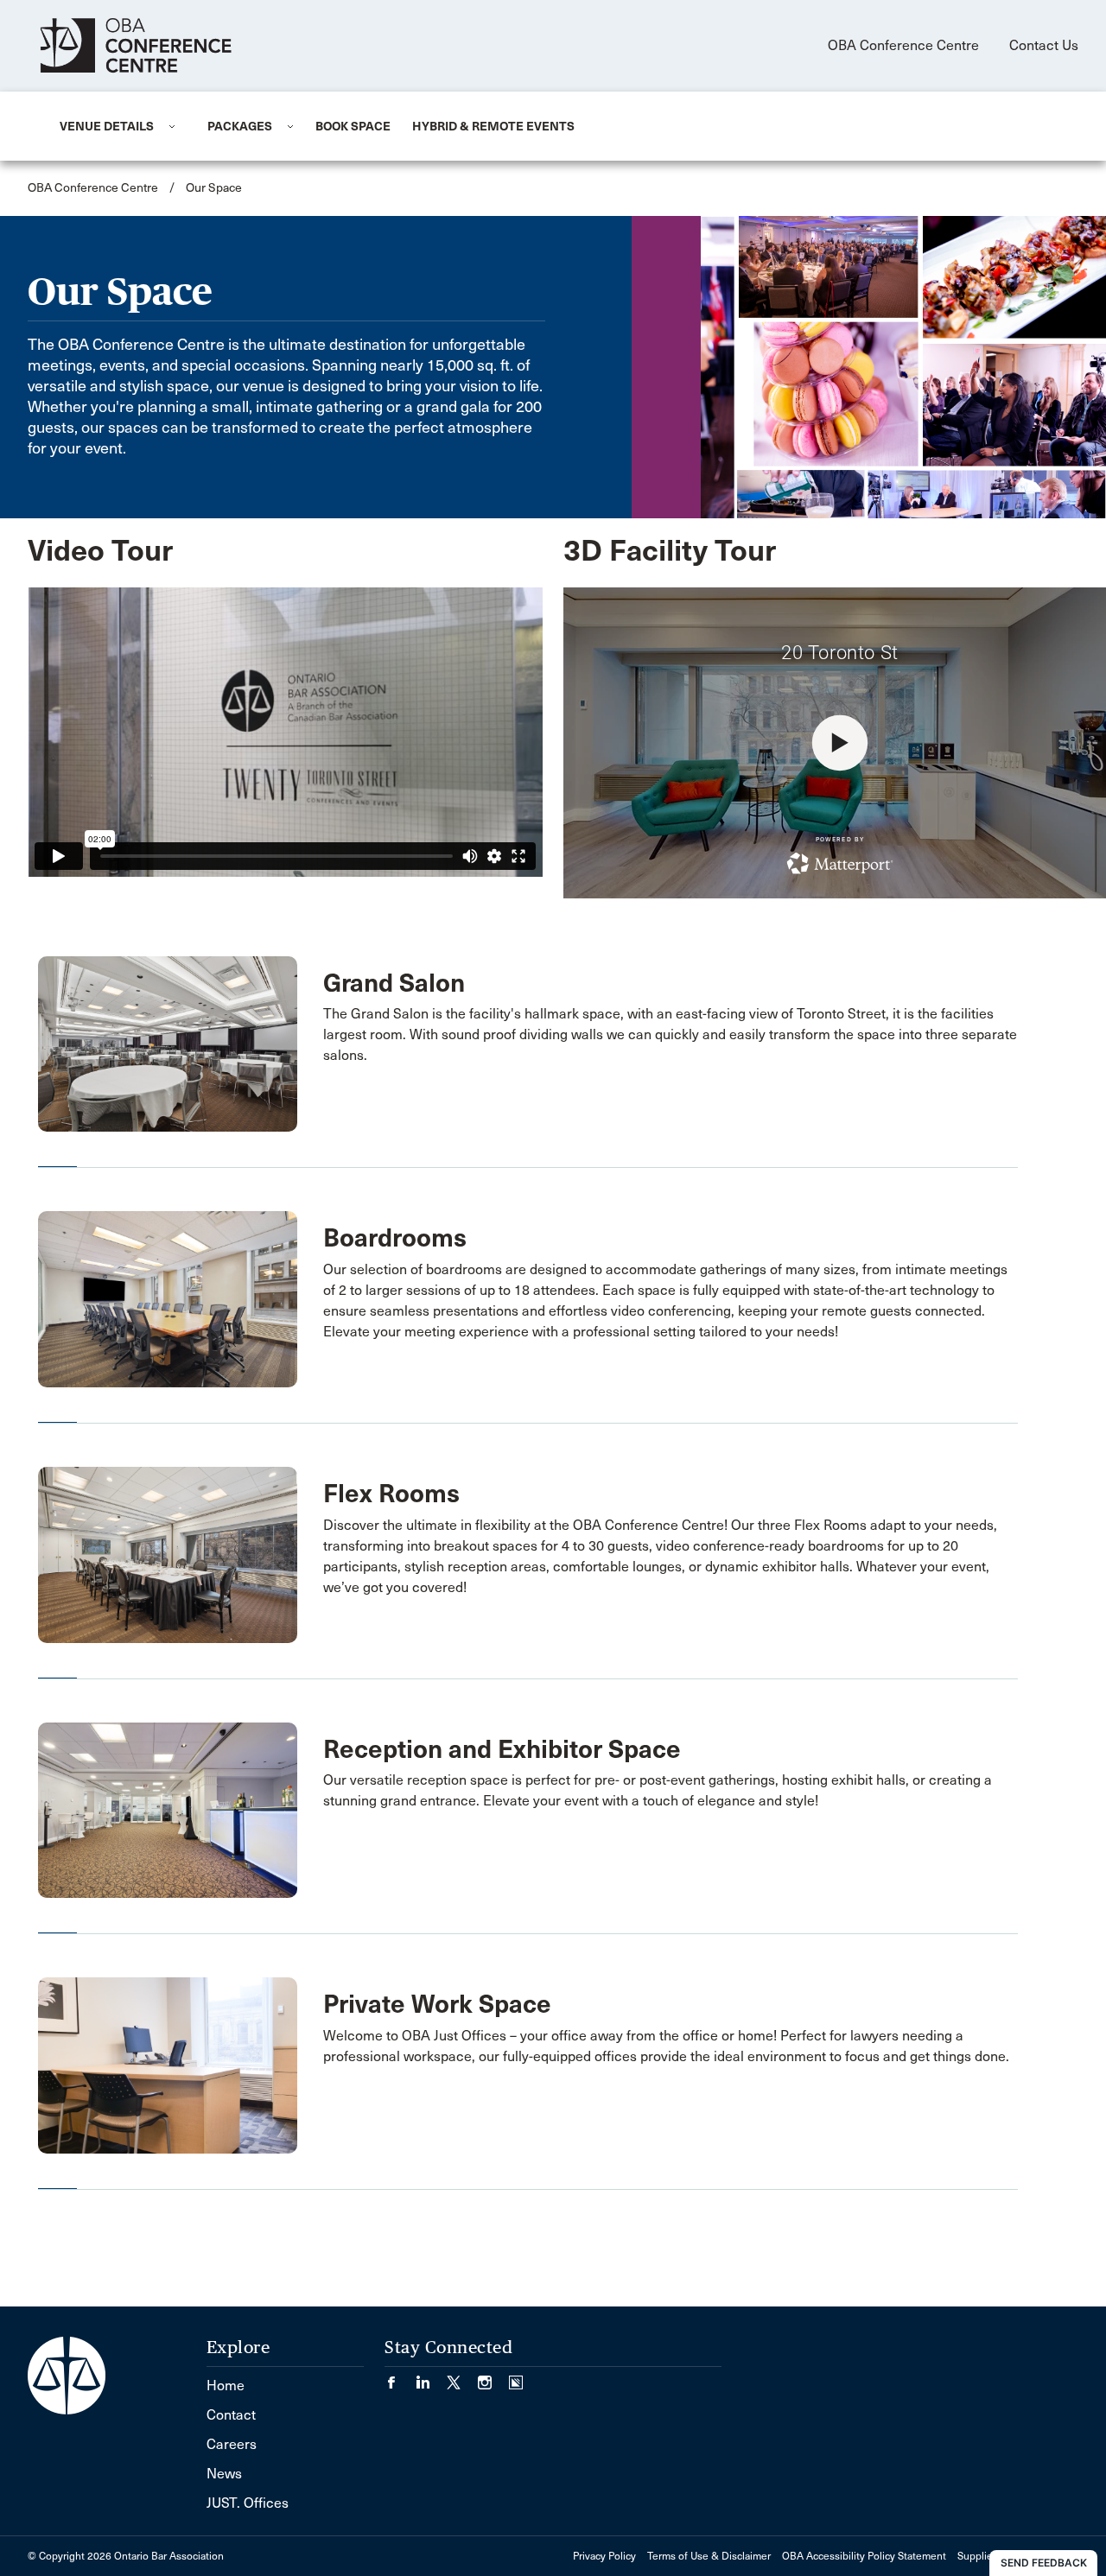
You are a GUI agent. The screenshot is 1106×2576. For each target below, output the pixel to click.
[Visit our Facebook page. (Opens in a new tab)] (400, 2377)
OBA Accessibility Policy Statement (864, 2556)
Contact (231, 2415)
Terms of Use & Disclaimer (709, 2556)
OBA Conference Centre (903, 45)
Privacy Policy (604, 2556)
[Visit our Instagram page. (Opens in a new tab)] (493, 2377)
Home (226, 2386)
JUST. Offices (248, 2503)
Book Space (353, 126)
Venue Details (107, 126)
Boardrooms (395, 1238)
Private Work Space (437, 2004)
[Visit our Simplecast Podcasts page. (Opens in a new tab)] (516, 2377)
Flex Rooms (391, 1494)
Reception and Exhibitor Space (502, 1749)
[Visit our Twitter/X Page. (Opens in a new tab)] (462, 2377)
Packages (240, 126)
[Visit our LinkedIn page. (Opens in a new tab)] (431, 2377)
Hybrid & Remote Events (493, 126)
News (224, 2474)
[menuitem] (112, 126)
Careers (232, 2444)
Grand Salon (394, 983)
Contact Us (1044, 45)
